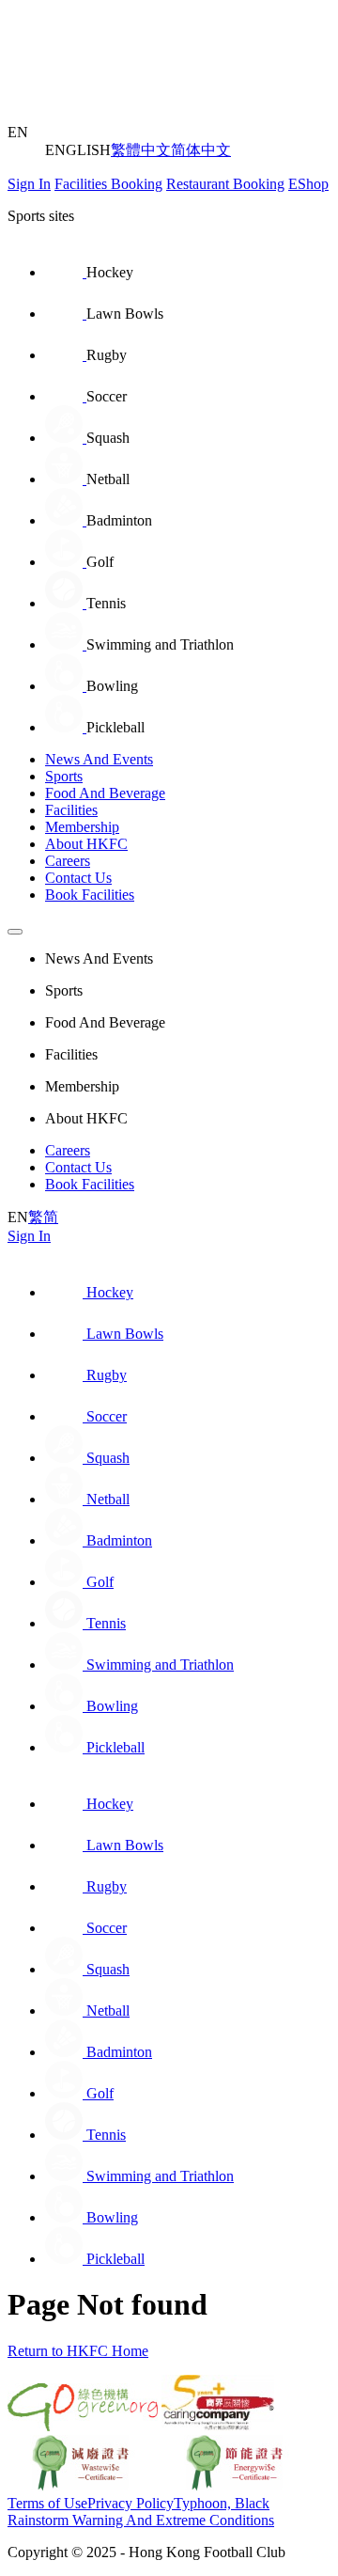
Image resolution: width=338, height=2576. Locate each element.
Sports (64, 776)
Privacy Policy (131, 2503)
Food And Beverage (105, 793)
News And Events (99, 759)
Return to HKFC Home (78, 2351)
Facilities (71, 810)
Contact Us (78, 878)
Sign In (29, 184)
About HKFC (86, 844)
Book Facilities (90, 895)
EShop (308, 184)
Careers (68, 861)
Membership (82, 827)
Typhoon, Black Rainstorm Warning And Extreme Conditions (141, 2512)
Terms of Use (47, 2503)
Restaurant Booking (225, 184)
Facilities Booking (108, 184)
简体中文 (201, 150)
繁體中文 (141, 150)
